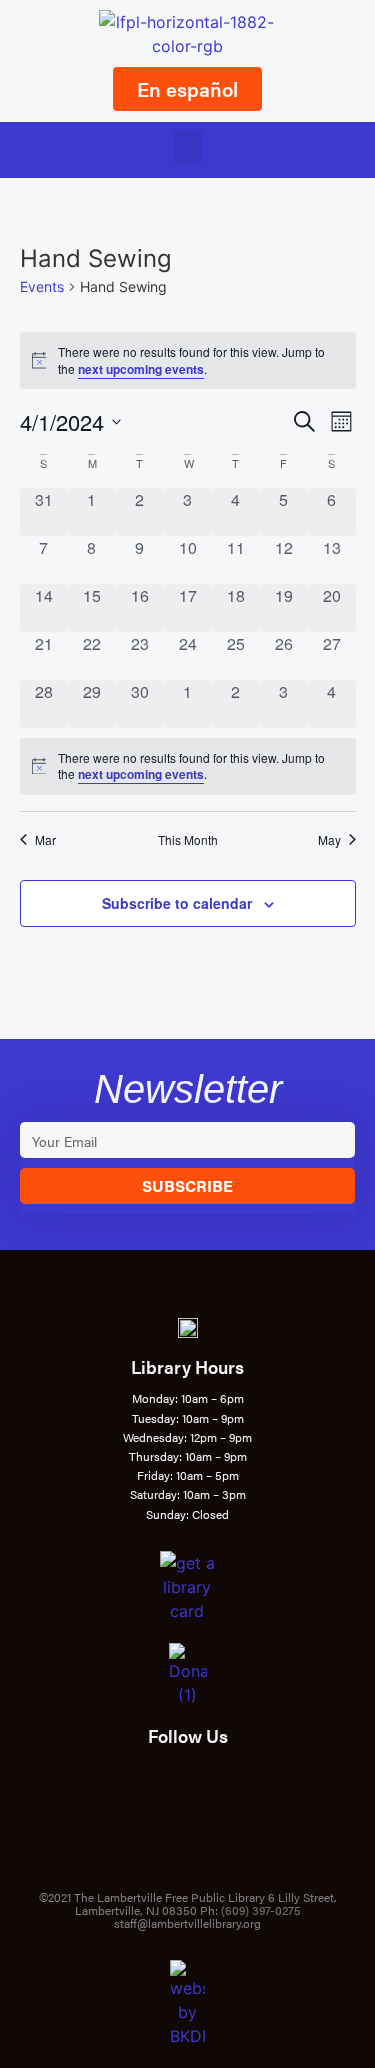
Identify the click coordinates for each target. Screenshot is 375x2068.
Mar (45, 840)
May (329, 840)
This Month (188, 840)
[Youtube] (161, 1825)
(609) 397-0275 (261, 1910)
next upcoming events (141, 369)
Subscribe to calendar (177, 903)
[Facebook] (161, 1783)
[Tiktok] (215, 1825)
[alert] (188, 360)
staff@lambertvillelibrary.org (187, 1923)
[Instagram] (215, 1783)
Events (42, 286)
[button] (188, 147)
